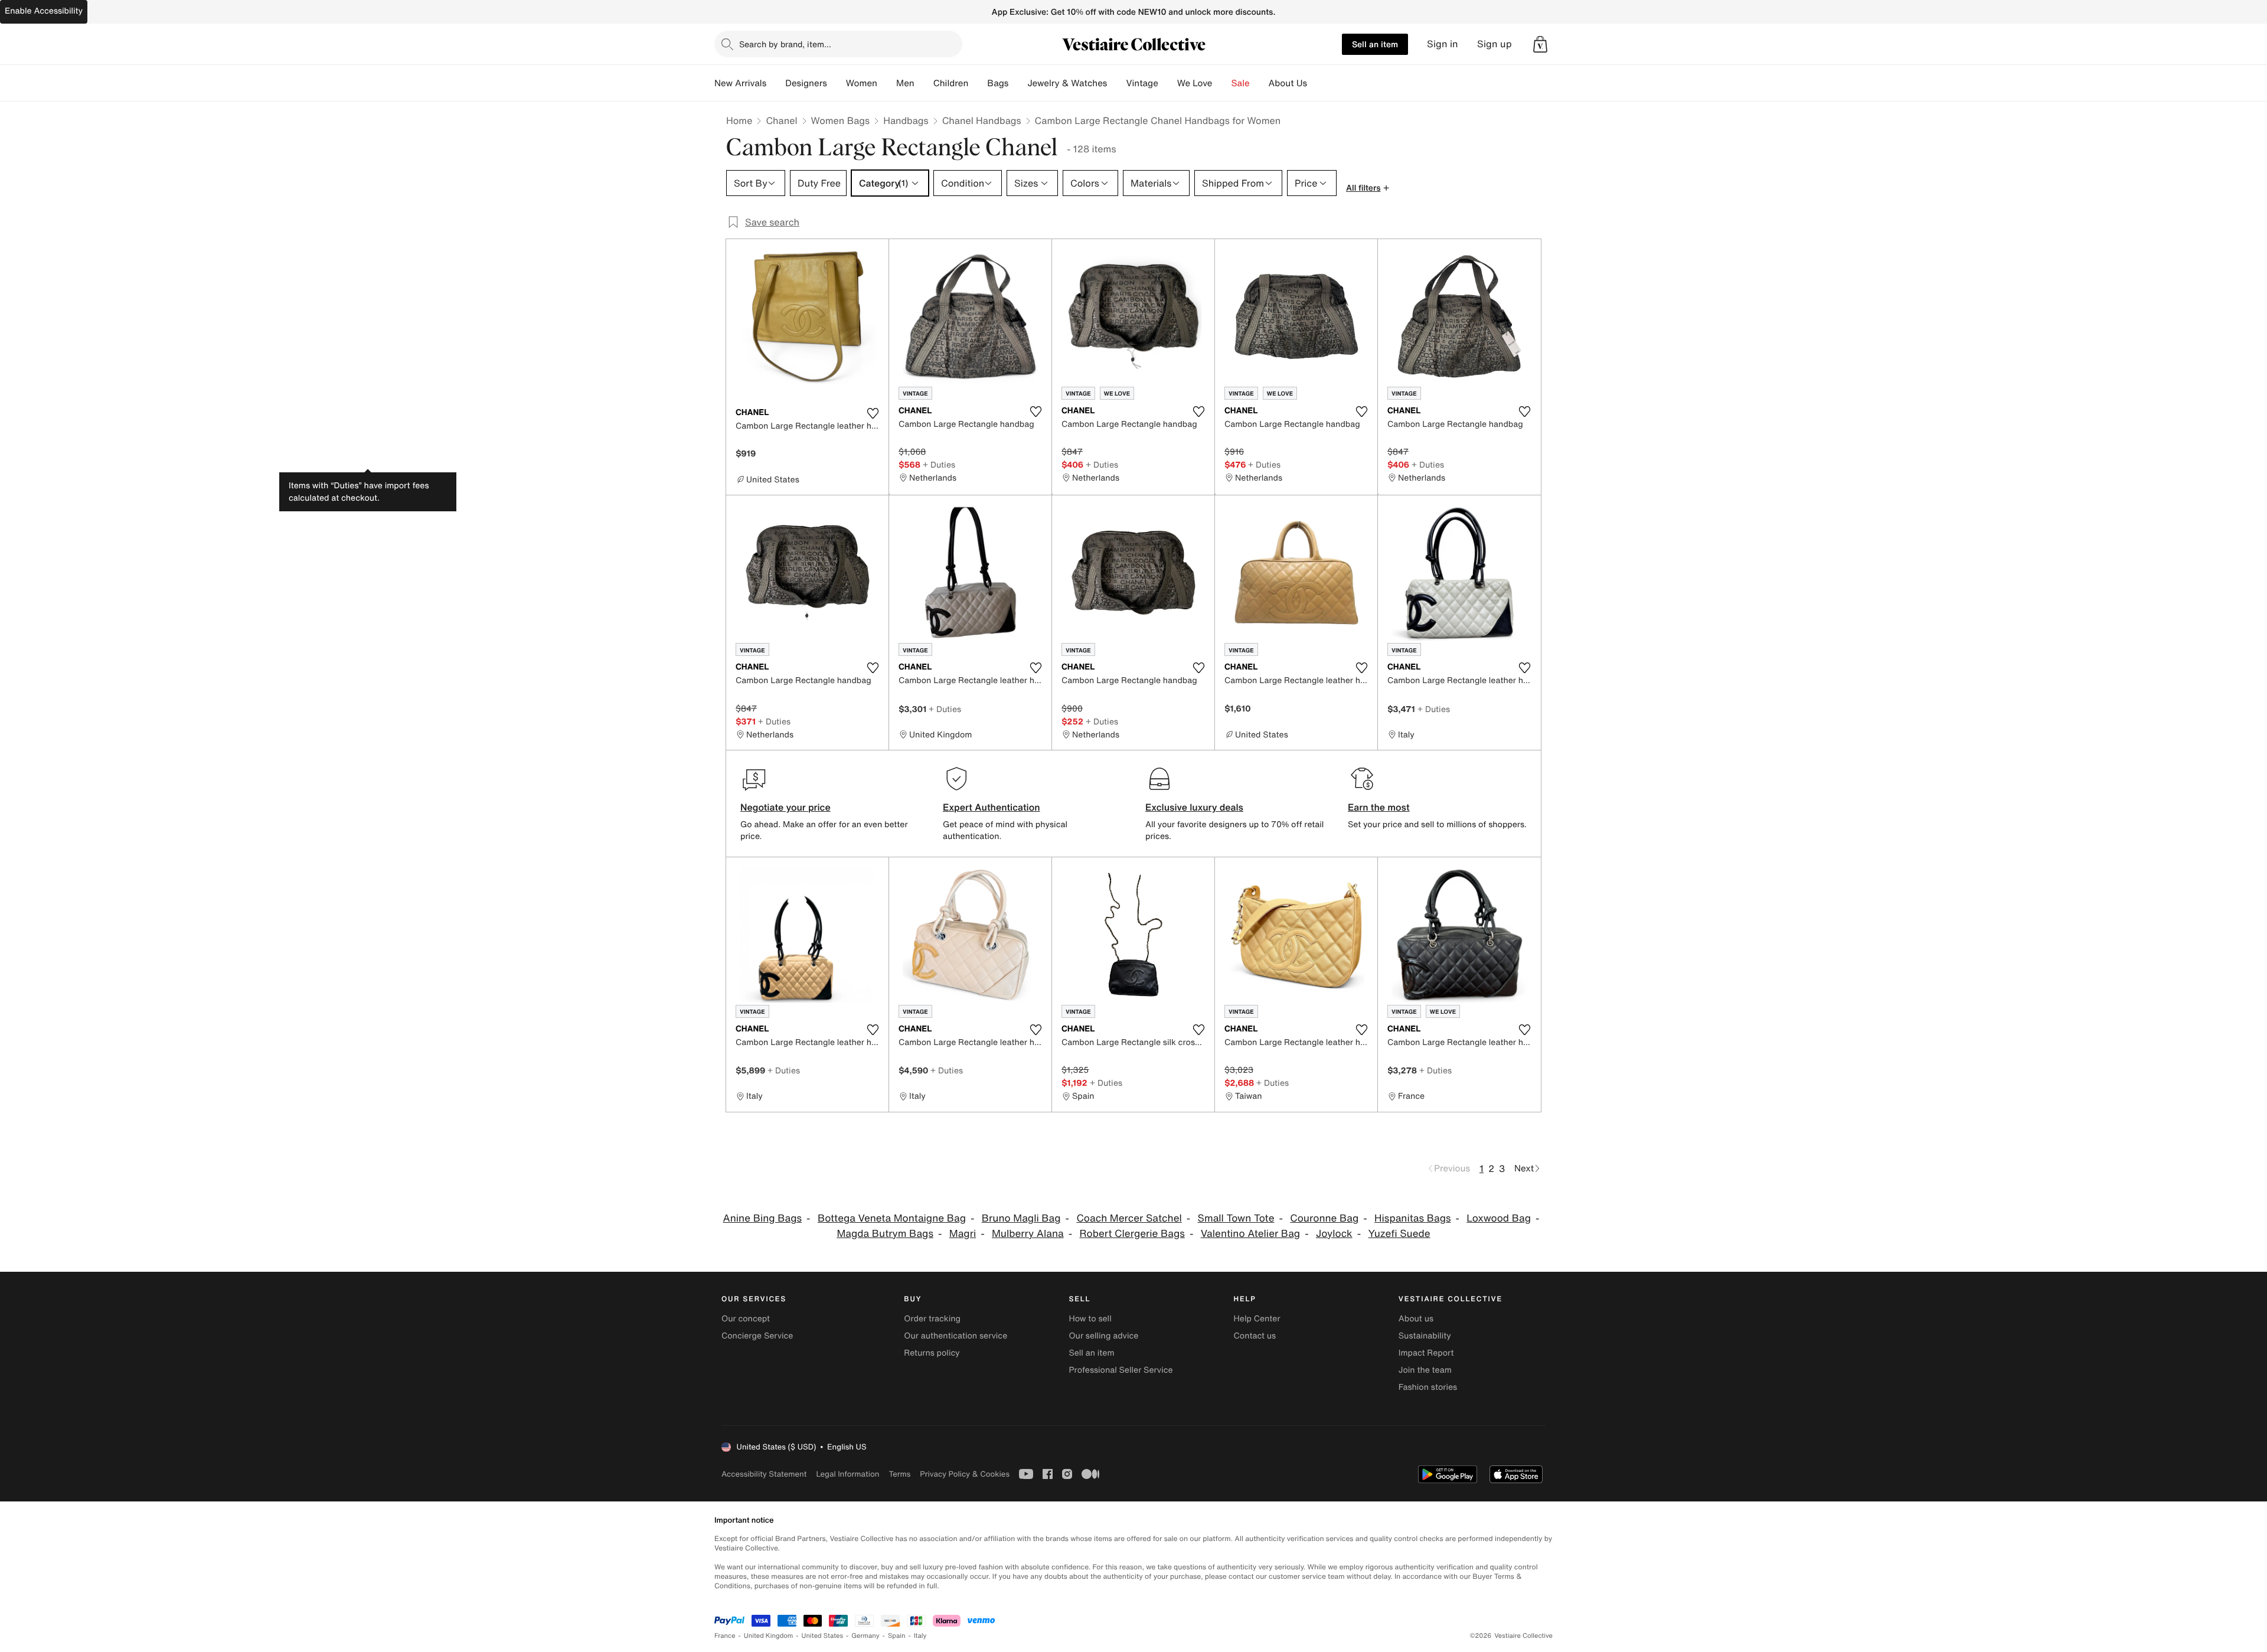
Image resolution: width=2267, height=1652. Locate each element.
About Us (1288, 83)
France (725, 1636)
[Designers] (837, 83)
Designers (806, 83)
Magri (963, 1234)
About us (1416, 1319)
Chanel (781, 120)
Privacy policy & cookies (965, 1474)
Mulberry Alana (1028, 1234)
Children (951, 83)
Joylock (1334, 1234)
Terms (899, 1474)
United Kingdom (769, 1636)
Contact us (1255, 1336)
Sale (1241, 83)
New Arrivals (740, 83)
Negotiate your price (785, 807)
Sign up (1495, 44)
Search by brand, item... (785, 44)
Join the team (1425, 1370)
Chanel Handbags (982, 120)
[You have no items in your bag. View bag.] (1540, 44)
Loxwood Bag (1499, 1218)
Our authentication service (956, 1336)
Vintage (1142, 83)
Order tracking (932, 1319)
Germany (865, 1636)
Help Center (1257, 1319)
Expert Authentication (992, 807)
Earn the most (1379, 807)
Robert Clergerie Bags (1132, 1234)
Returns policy (932, 1353)
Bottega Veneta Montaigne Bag (892, 1218)
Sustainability (1425, 1336)
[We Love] (1222, 83)
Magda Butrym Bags (885, 1234)
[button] (1540, 44)
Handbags (906, 120)
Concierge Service (757, 1336)
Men (905, 83)
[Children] (978, 83)
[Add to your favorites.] (873, 413)
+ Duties (939, 464)
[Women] (887, 83)
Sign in (1443, 44)
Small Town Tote (1236, 1218)
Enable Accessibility (44, 11)
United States (823, 1636)
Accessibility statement (764, 1474)
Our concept (746, 1319)
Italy (920, 1636)
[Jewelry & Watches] (1116, 83)
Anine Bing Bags (763, 1218)
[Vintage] (1168, 83)
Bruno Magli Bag (1021, 1218)
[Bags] (1018, 83)
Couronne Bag (1324, 1218)
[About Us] (1317, 83)
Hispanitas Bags (1412, 1218)
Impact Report (1426, 1353)
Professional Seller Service (1121, 1370)
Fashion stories (1428, 1387)
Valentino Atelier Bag (1250, 1234)
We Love (1195, 83)
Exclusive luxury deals (1194, 807)
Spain (897, 1636)
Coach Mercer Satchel (1129, 1218)
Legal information (847, 1474)
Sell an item (1375, 44)
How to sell (1090, 1319)
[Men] (924, 83)
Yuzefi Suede (1399, 1234)
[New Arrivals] (776, 83)
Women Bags (841, 120)
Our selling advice (1103, 1336)
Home (739, 120)
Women (862, 83)
